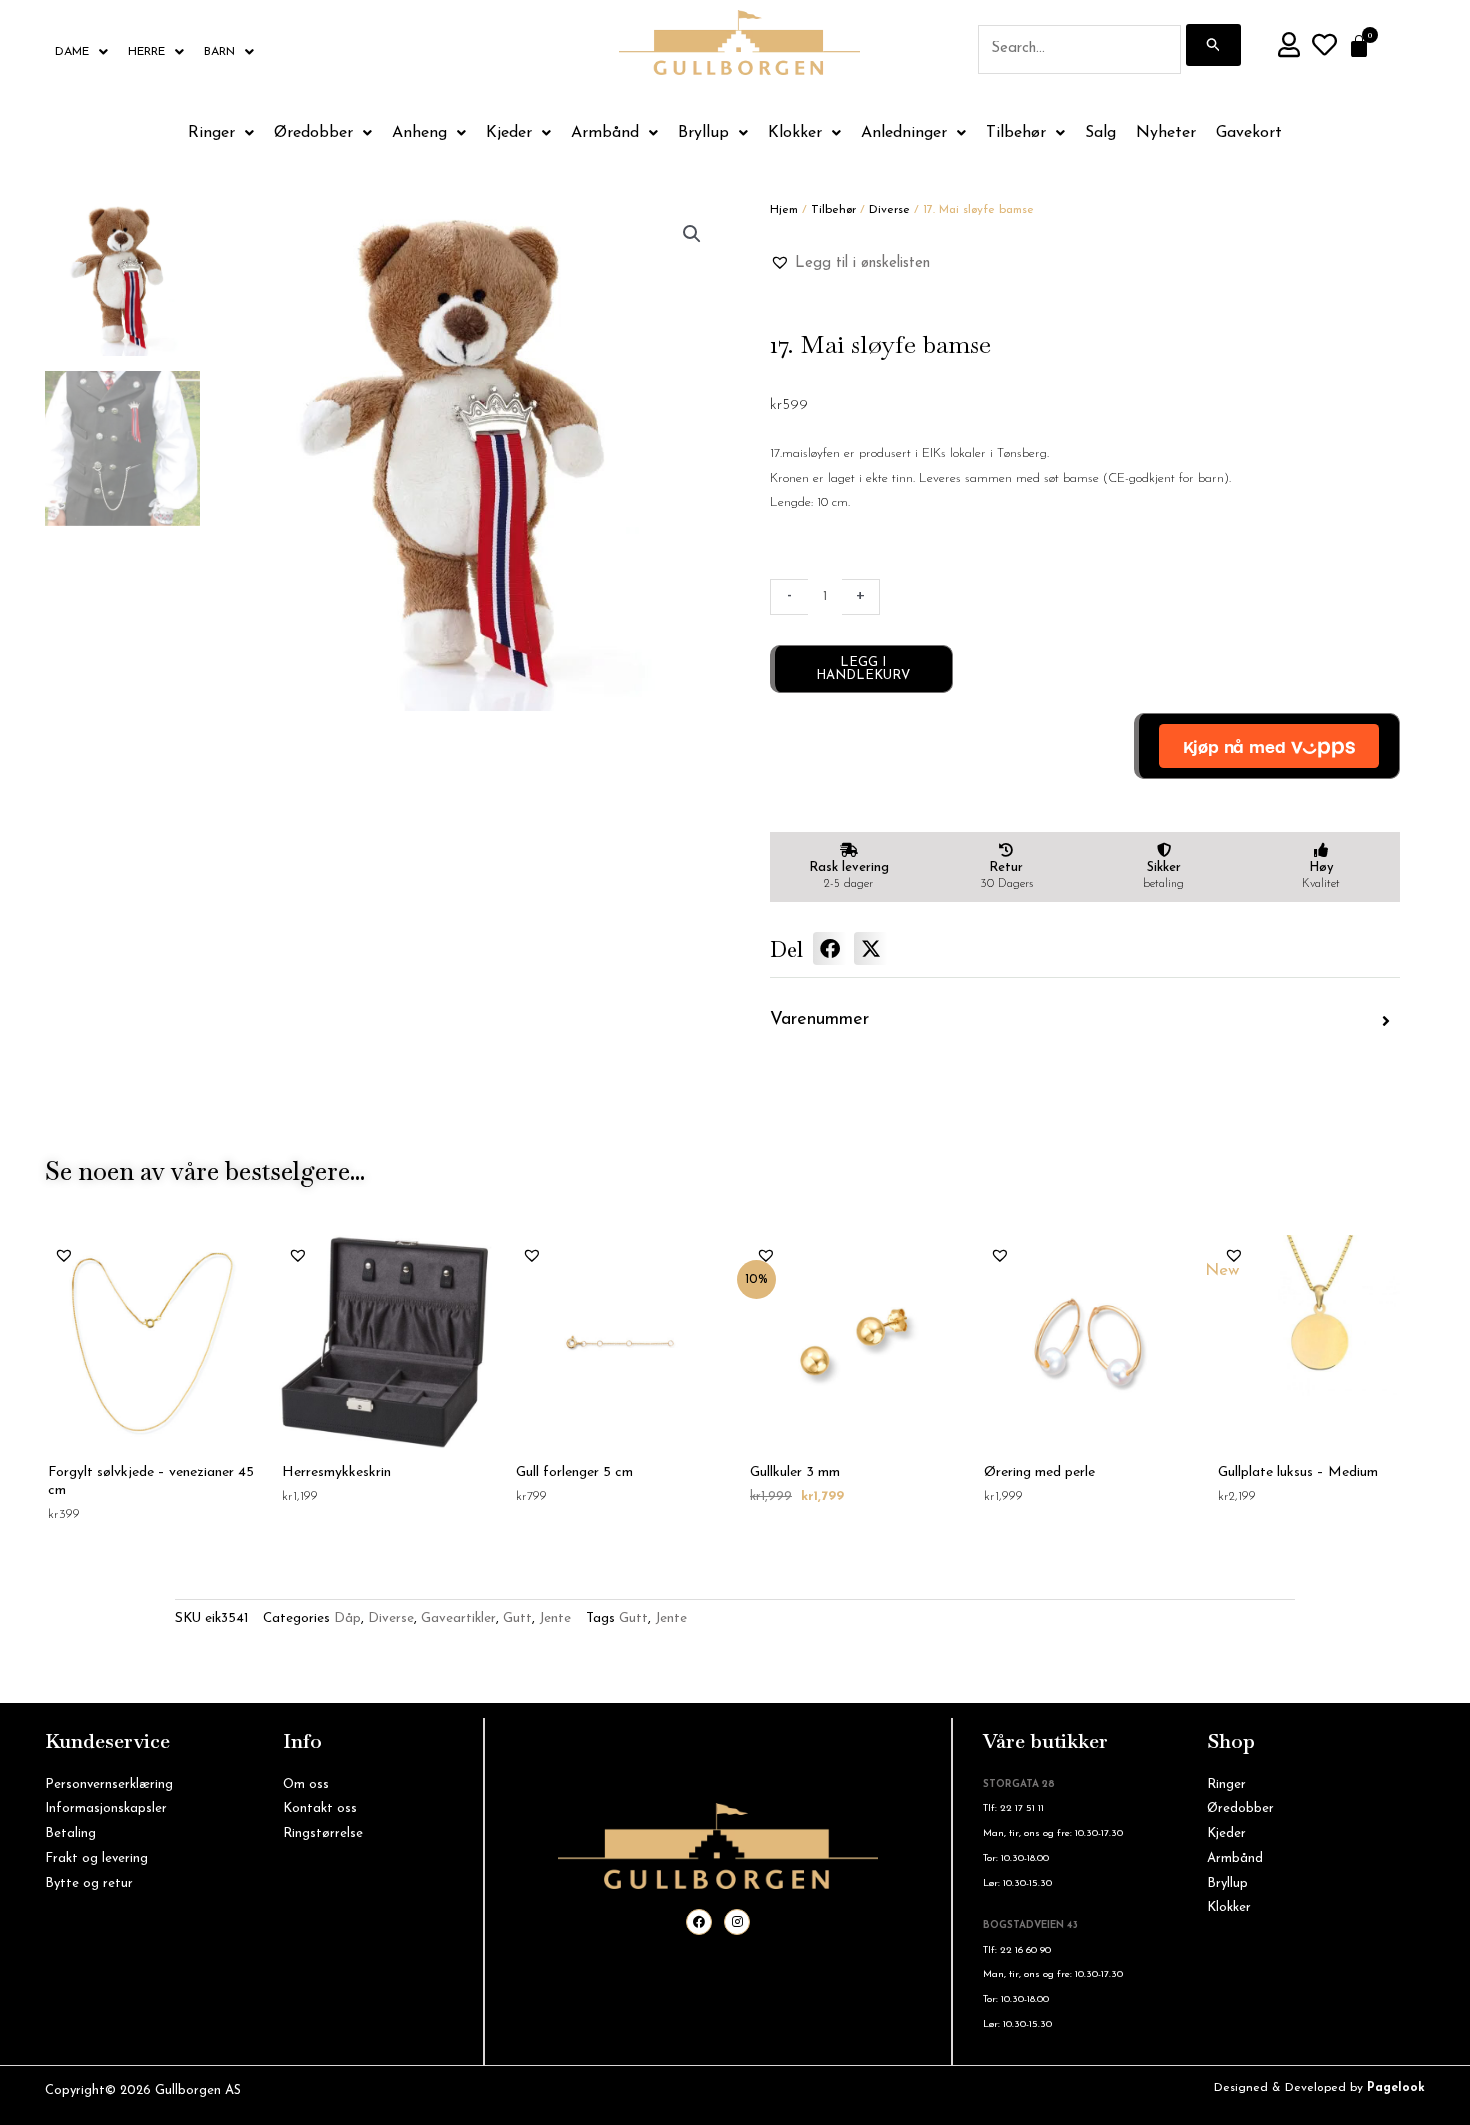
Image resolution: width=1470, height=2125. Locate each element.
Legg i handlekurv (863, 669)
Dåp (347, 1618)
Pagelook (1396, 2088)
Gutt (517, 1618)
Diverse (889, 210)
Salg (1100, 133)
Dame (72, 52)
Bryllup (703, 133)
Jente (555, 1618)
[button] (692, 234)
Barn (219, 52)
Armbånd (605, 133)
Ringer (211, 133)
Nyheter (1166, 133)
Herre (146, 52)
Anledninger (904, 133)
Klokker (795, 133)
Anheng (419, 133)
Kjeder (509, 133)
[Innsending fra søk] (1214, 45)
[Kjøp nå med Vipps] (1267, 746)
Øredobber (313, 133)
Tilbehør (1016, 133)
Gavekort (1249, 133)
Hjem (784, 210)
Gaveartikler (458, 1618)
